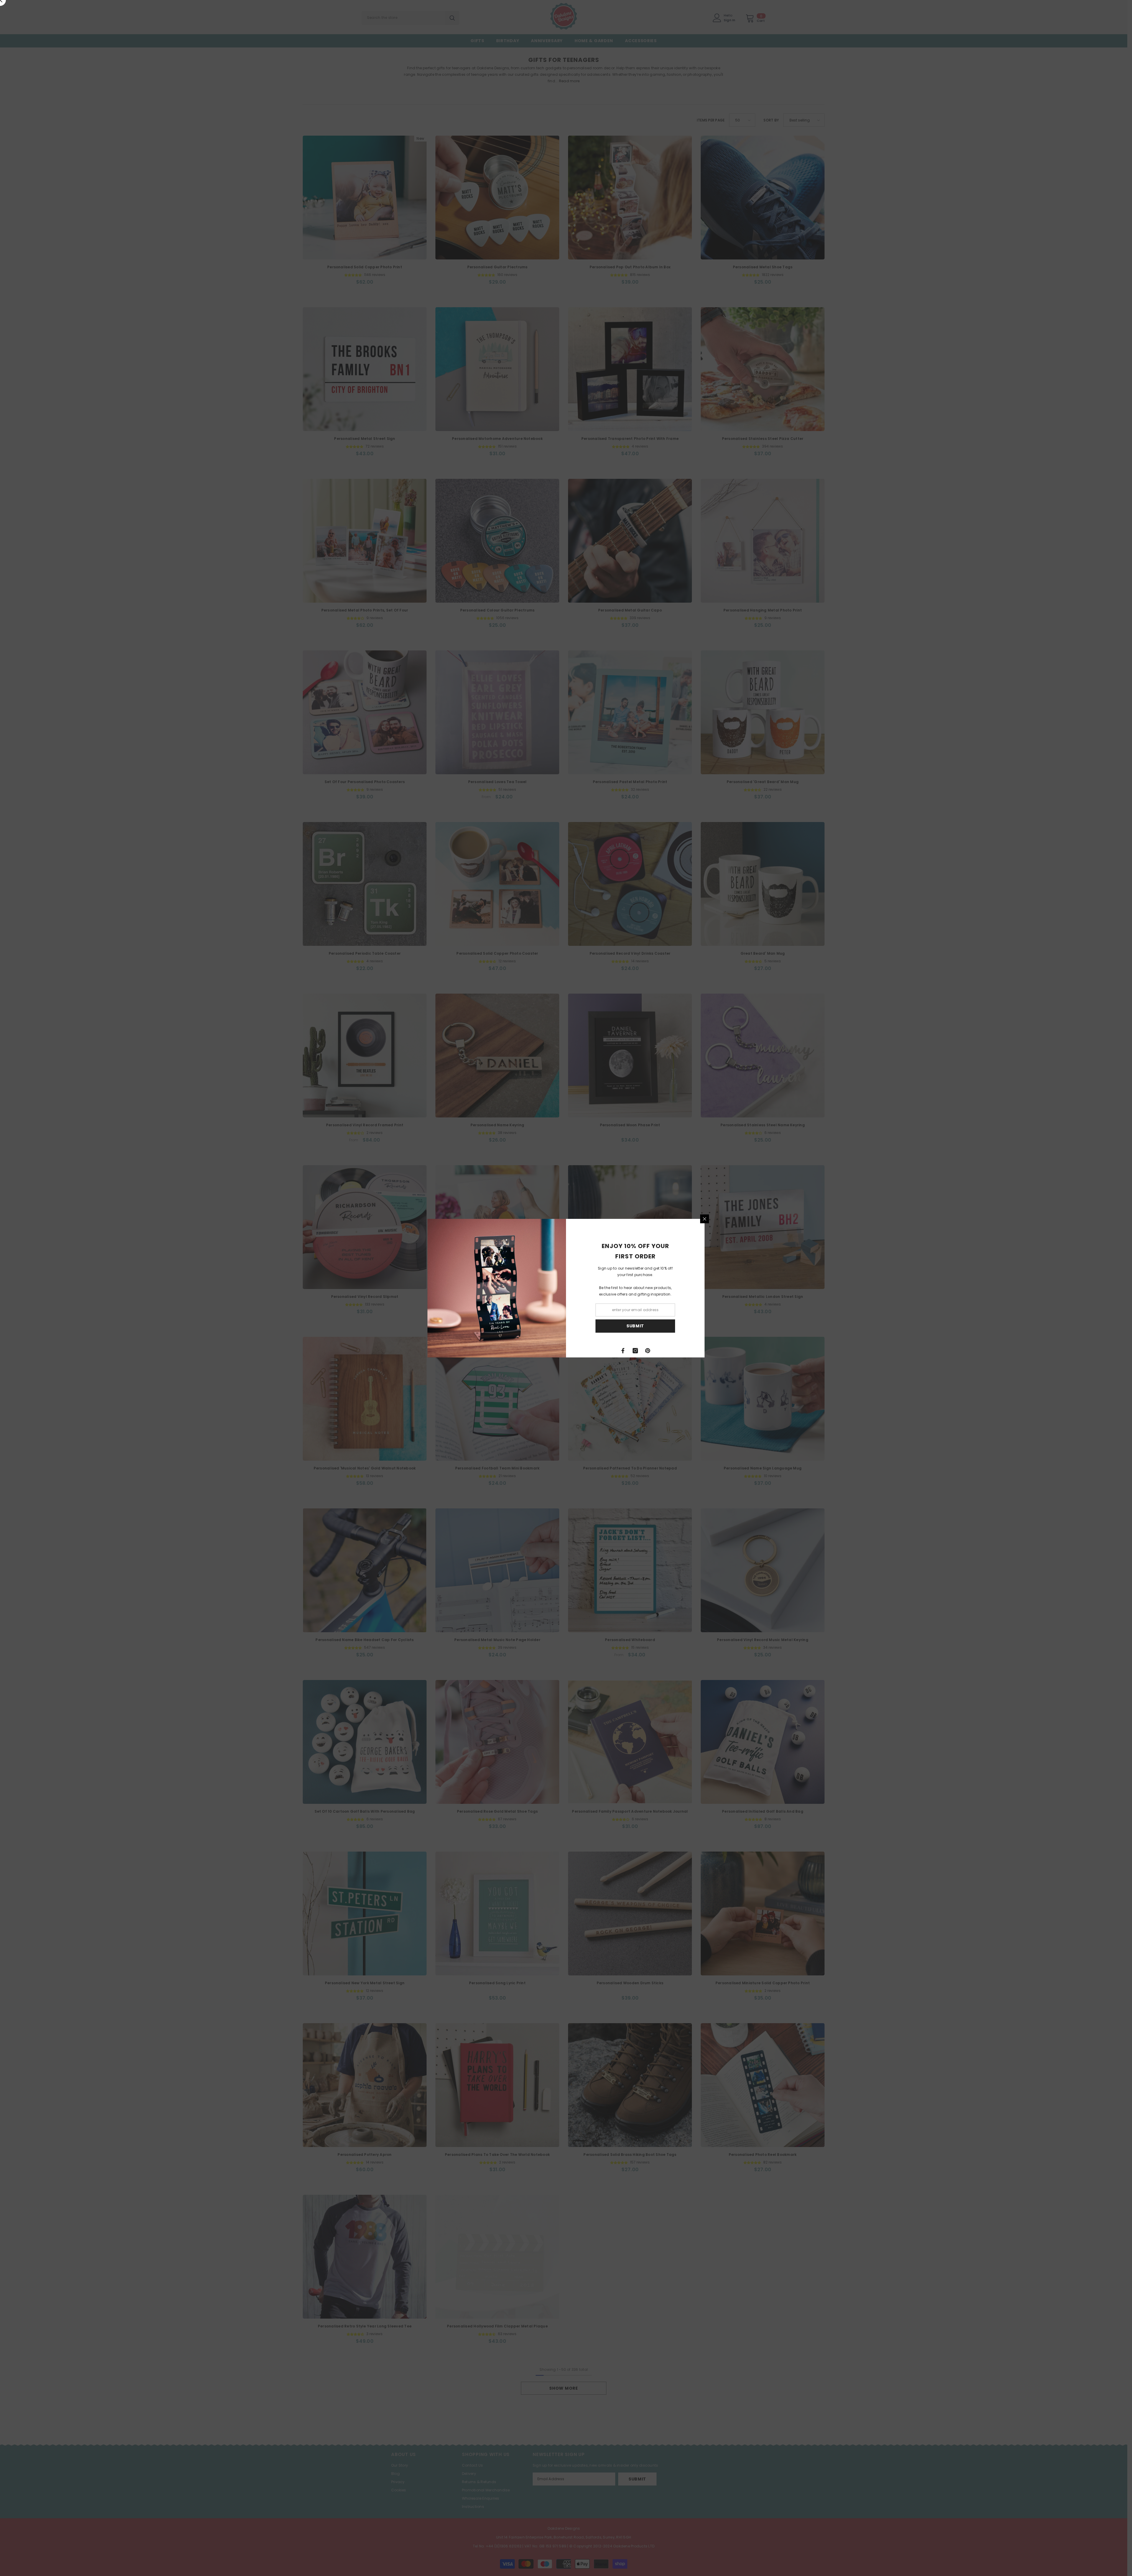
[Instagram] (635, 1351)
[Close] (705, 1219)
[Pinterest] (648, 1351)
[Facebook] (623, 1351)
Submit (635, 1326)
